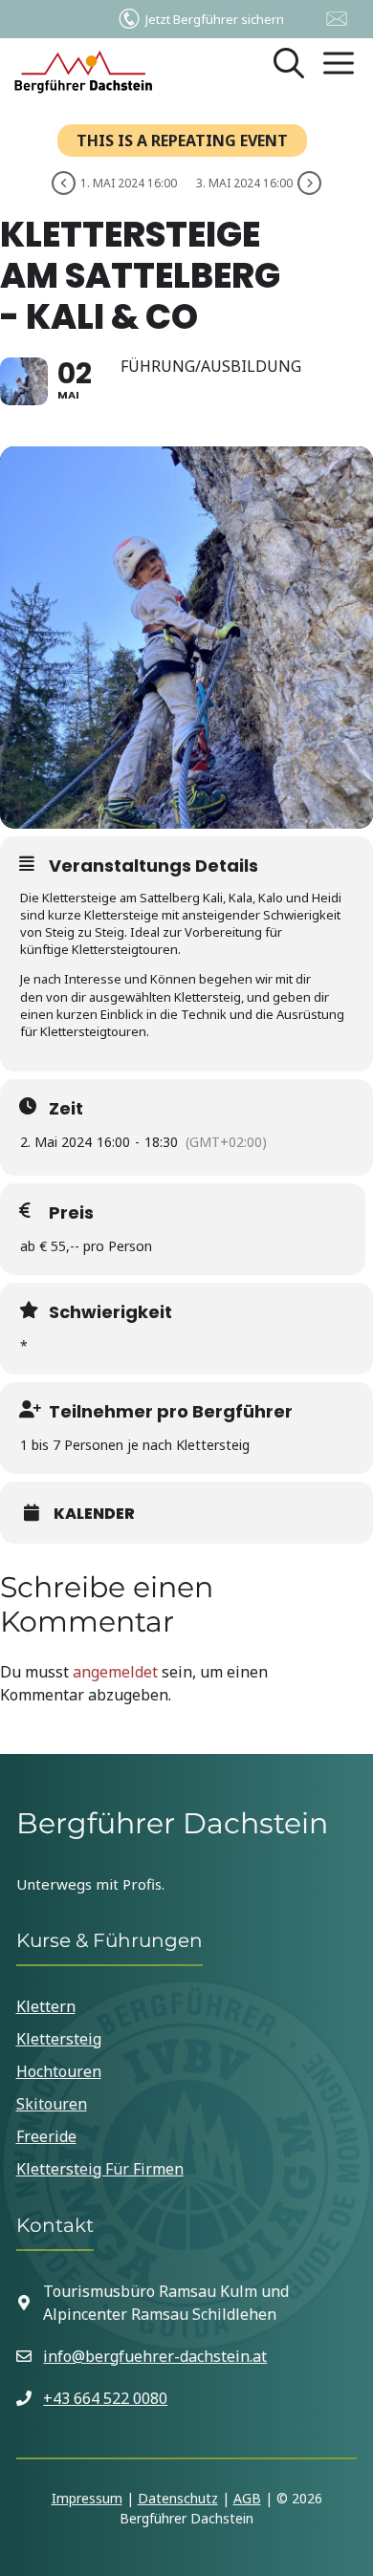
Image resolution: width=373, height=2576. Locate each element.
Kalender (94, 1514)
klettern (46, 2006)
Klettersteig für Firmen (100, 2169)
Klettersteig (59, 2039)
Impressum (87, 2498)
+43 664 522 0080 (105, 2398)
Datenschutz (178, 2498)
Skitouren (52, 2104)
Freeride (46, 2136)
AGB (247, 2498)
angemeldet (115, 1672)
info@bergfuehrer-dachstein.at (155, 2356)
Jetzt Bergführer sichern (215, 19)
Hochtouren (59, 2071)
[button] (289, 72)
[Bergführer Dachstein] (83, 72)
